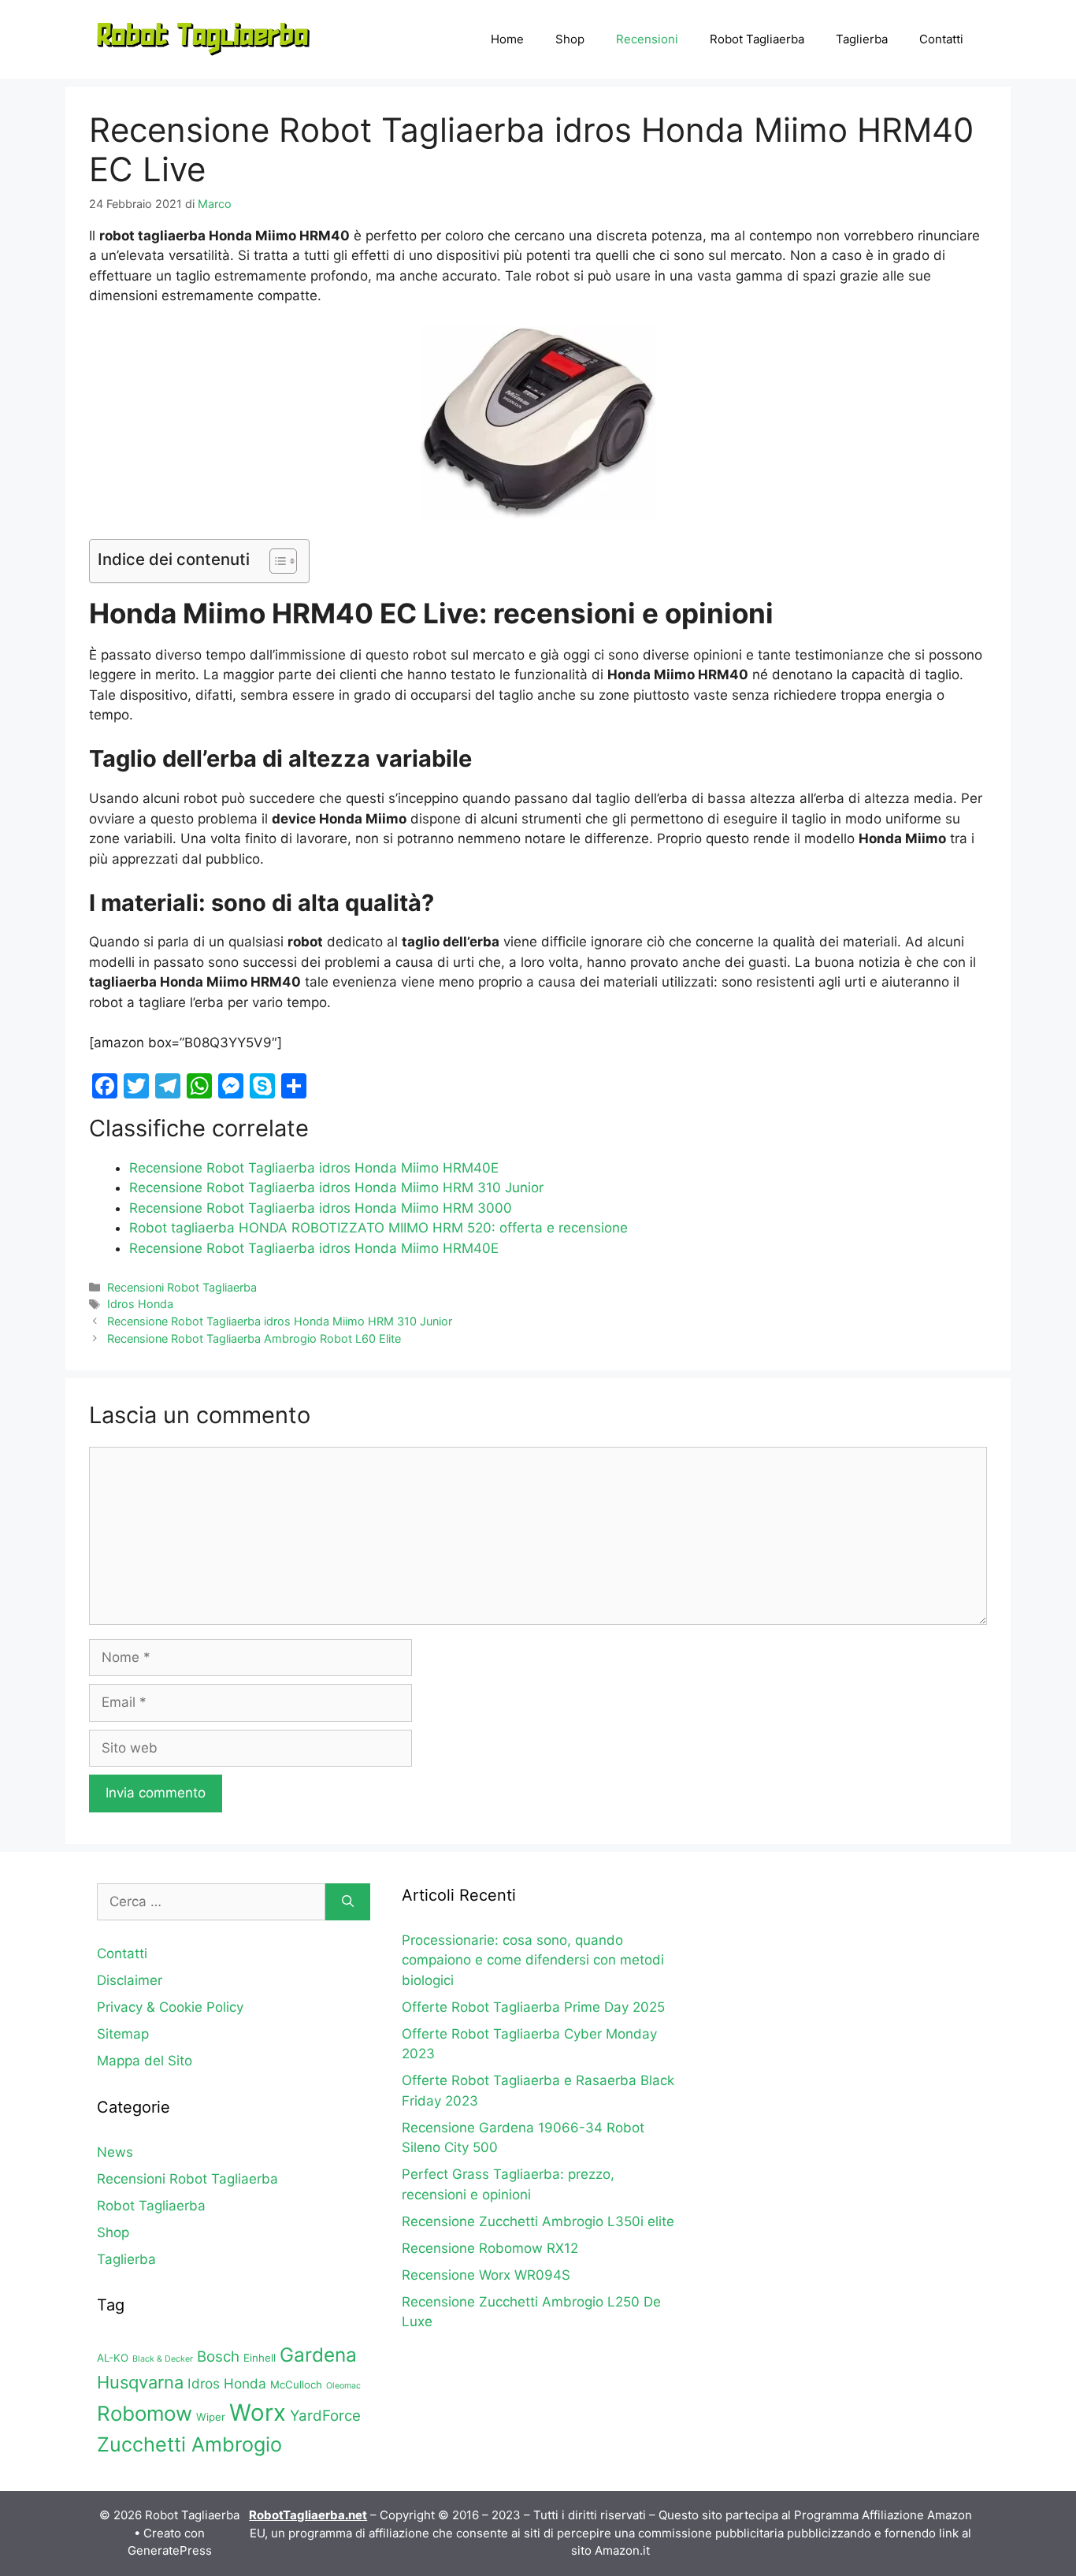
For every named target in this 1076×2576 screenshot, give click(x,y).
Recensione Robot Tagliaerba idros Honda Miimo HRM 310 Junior (336, 1188)
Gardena (318, 2355)
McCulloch (296, 2385)
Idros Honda (140, 1304)
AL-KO (113, 2358)
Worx (258, 2412)
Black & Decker (163, 2359)
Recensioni (647, 39)
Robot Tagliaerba (757, 39)
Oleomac (343, 2386)
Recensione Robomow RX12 (490, 2248)
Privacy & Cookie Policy (170, 2007)
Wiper (211, 2417)
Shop (570, 39)
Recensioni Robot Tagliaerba (182, 1287)
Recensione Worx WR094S (486, 2275)
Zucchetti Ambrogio (189, 2444)
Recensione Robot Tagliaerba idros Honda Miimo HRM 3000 (321, 1208)
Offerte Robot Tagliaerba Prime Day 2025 (533, 2007)
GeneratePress (170, 2550)
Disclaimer (130, 1980)
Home (507, 39)
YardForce (325, 2416)
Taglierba (862, 39)
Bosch (218, 2357)
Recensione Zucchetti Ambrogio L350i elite (538, 2221)
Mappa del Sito (145, 2061)
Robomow (145, 2413)
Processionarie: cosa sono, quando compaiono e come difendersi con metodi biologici (533, 1960)
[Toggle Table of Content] (275, 561)
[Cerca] (348, 1902)
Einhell (260, 2358)
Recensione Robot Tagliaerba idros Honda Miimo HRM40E (314, 1168)
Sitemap (123, 2034)
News (115, 2152)
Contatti (941, 39)
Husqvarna (140, 2382)
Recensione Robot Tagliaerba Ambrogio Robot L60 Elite (254, 1338)
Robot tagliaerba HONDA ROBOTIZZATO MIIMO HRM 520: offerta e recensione (378, 1228)
